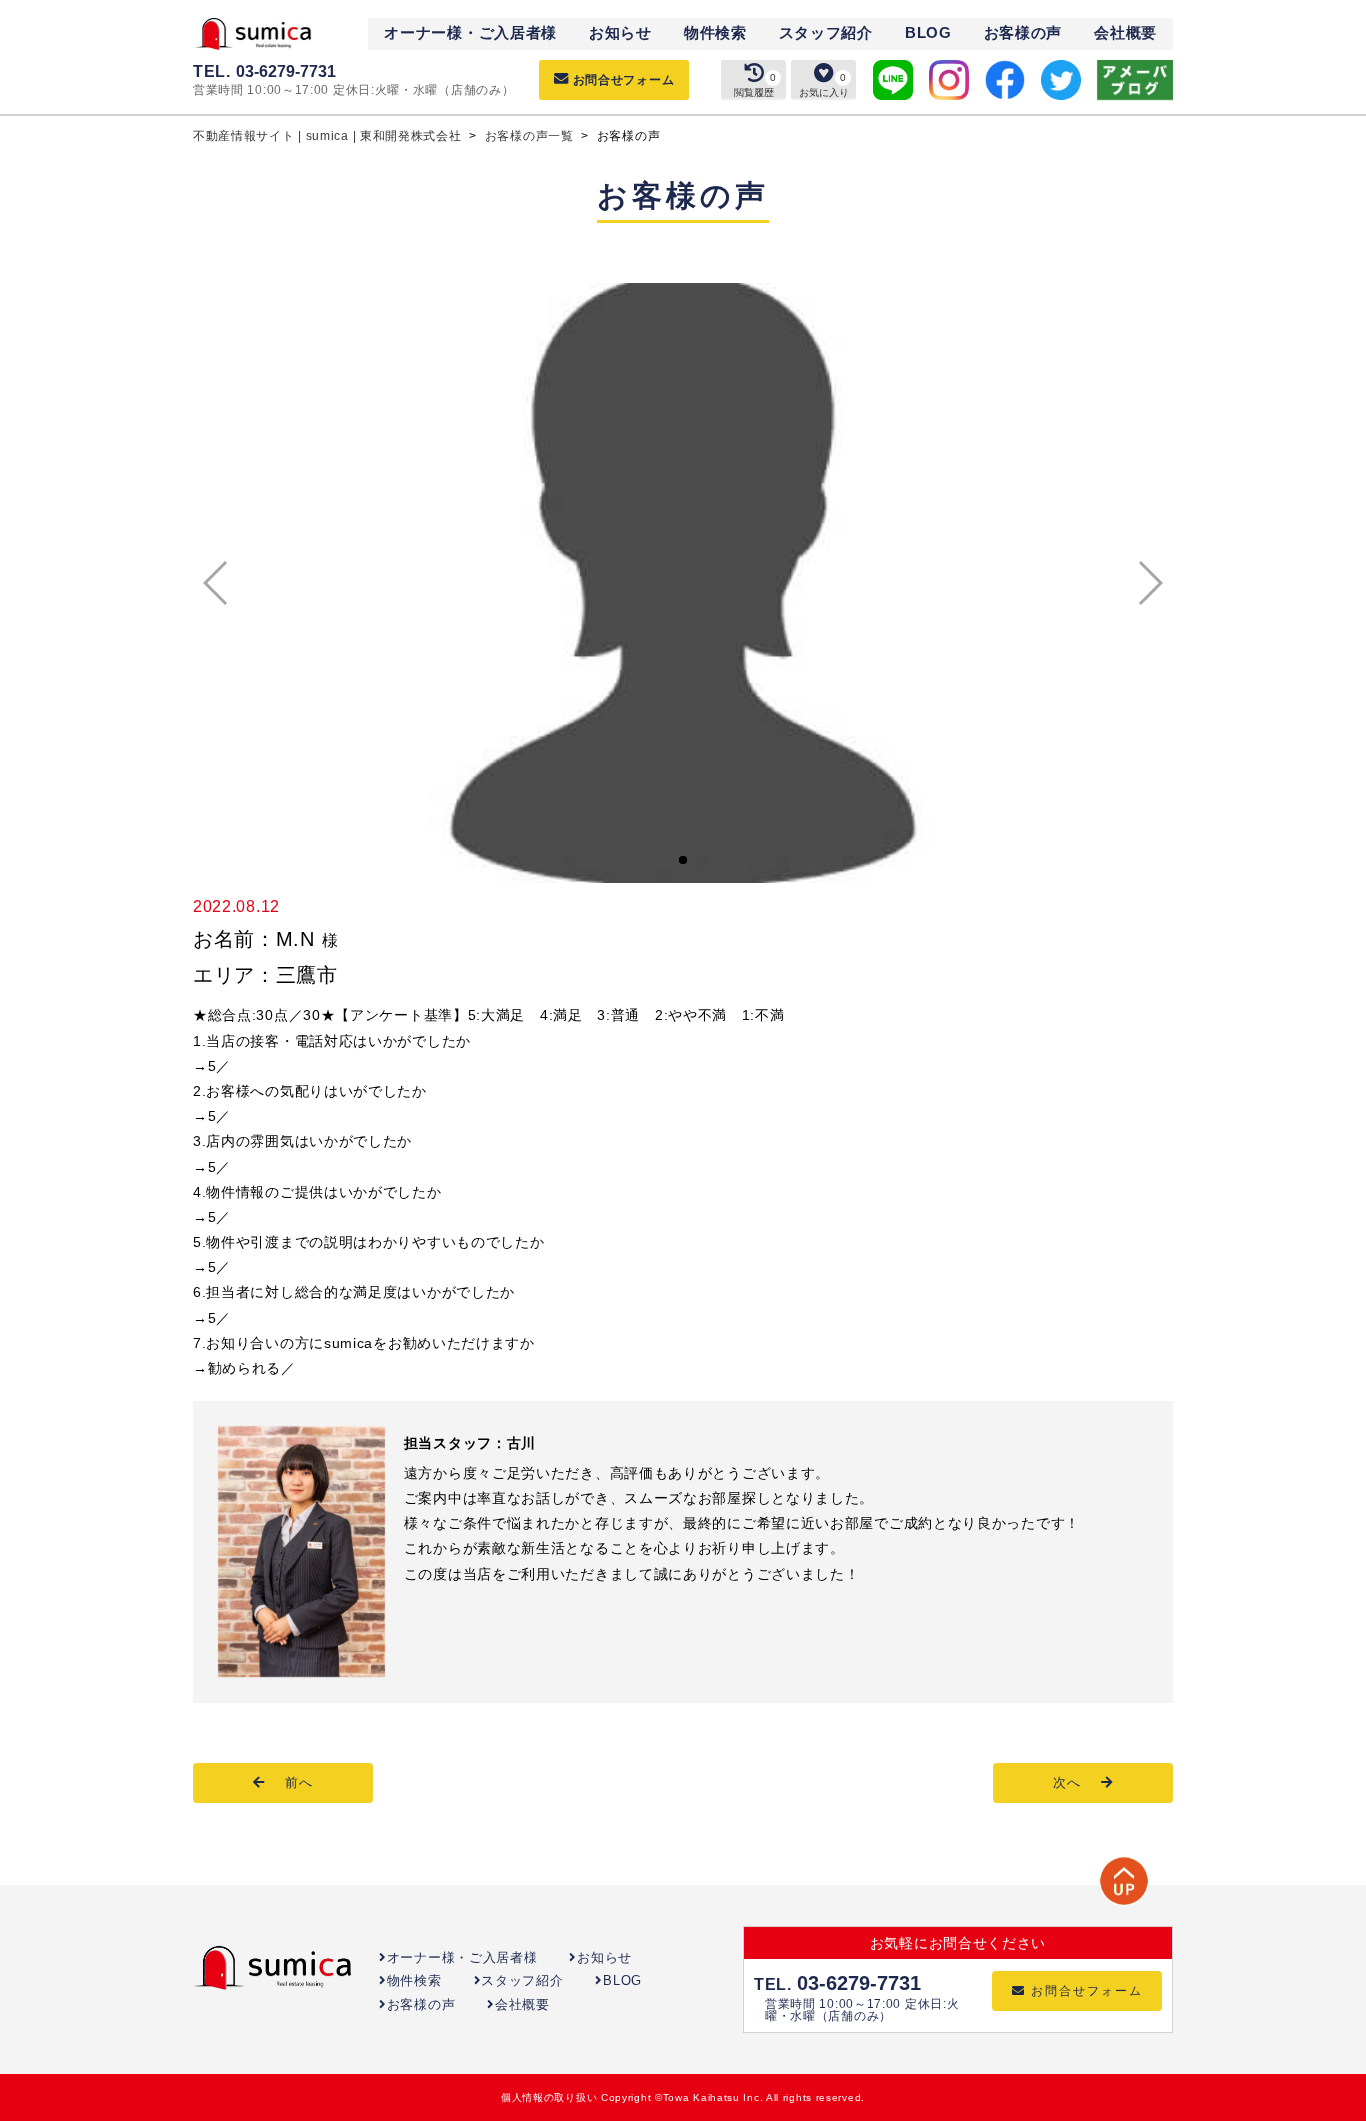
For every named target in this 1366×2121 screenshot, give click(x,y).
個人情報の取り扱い (549, 2097)
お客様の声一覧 (531, 136)
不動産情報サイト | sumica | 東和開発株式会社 (329, 136)
